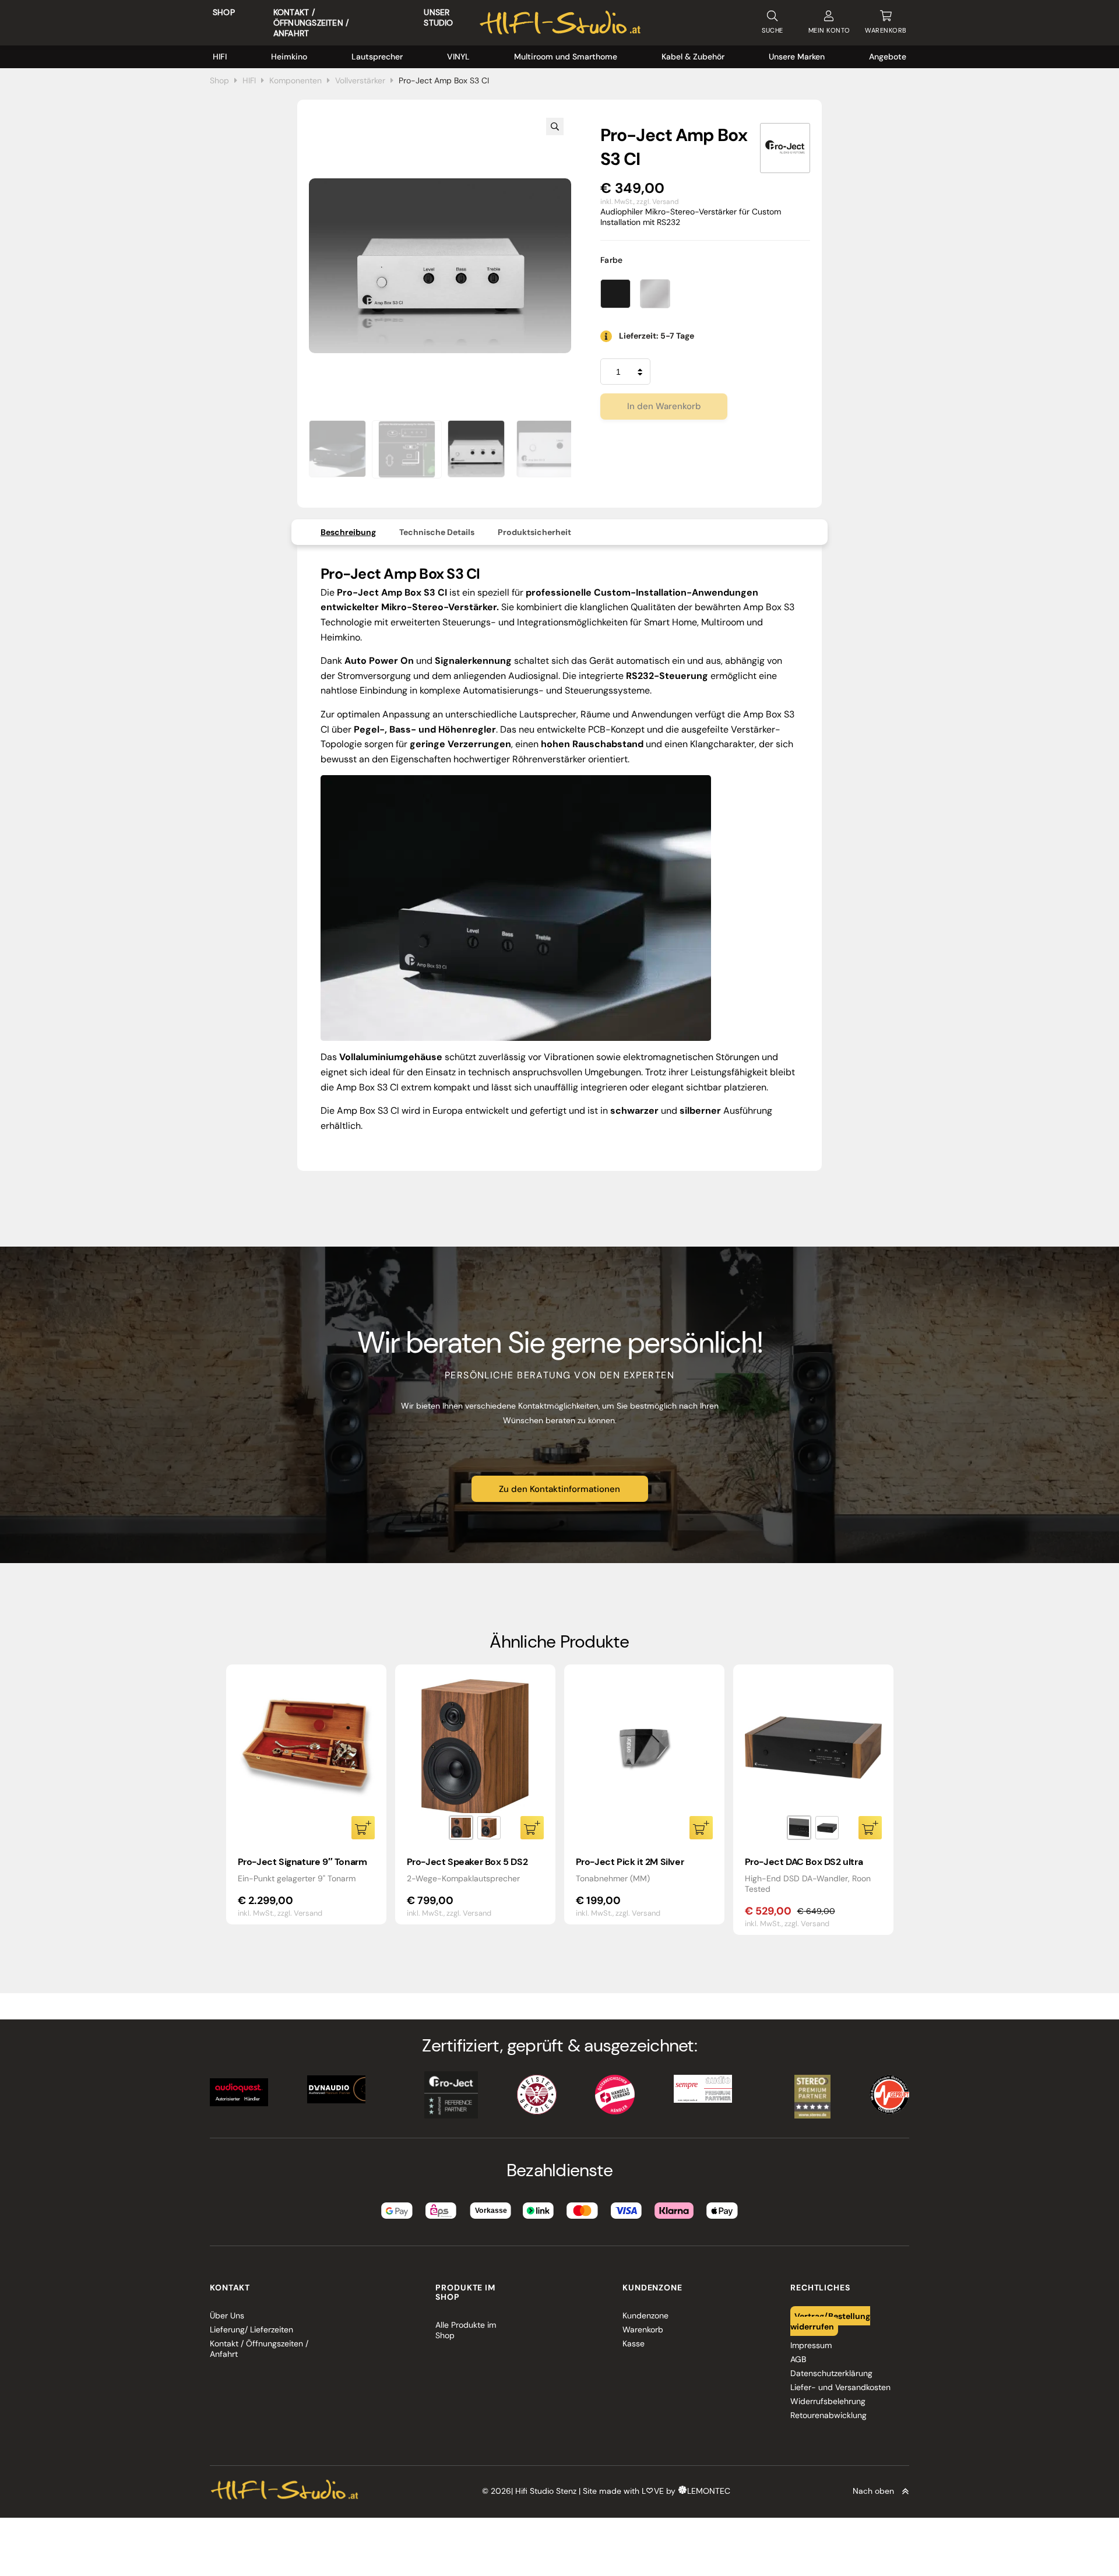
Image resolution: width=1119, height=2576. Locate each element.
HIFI (220, 57)
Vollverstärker (360, 80)
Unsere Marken (797, 57)
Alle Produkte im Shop (466, 2330)
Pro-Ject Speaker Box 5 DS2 (467, 1862)
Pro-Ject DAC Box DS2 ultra (804, 1862)
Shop (224, 12)
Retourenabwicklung (828, 2415)
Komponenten (295, 80)
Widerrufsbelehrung (828, 2401)
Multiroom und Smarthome (566, 57)
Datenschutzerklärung (831, 2373)
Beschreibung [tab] (348, 532)
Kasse (634, 2343)
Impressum (811, 2345)
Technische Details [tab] (437, 532)
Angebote (888, 57)
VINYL (458, 57)
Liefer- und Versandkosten (840, 2387)
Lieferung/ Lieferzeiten (251, 2329)
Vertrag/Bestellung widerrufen (831, 2321)
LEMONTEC (709, 2491)
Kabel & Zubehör (693, 57)
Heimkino (289, 57)
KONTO (829, 30)
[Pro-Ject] (785, 148)
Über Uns (227, 2315)
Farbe (612, 260)
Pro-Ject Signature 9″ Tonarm (302, 1862)
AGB (798, 2359)
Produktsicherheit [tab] (534, 532)
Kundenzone (645, 2315)
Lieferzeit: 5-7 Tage (657, 336)
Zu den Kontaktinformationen (559, 1489)
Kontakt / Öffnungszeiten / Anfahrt (311, 23)
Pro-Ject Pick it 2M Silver (630, 1862)
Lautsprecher (377, 57)
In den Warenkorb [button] (363, 1828)
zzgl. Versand (658, 202)
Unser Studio (438, 17)
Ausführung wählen (532, 1828)
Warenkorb (643, 2329)
